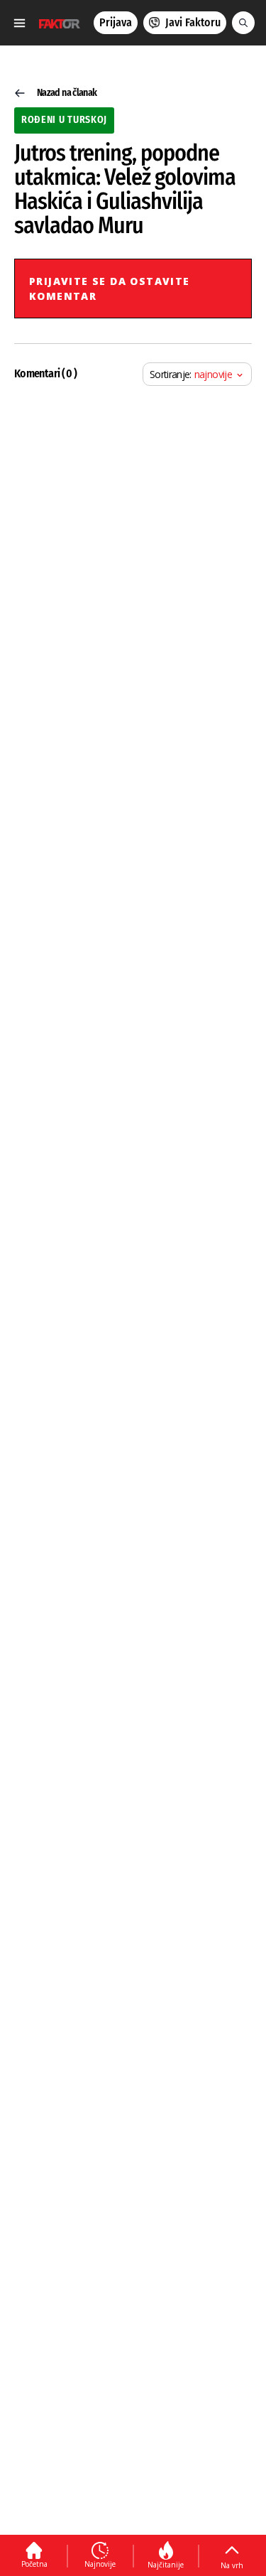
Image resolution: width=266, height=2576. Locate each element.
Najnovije (100, 2564)
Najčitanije (166, 2565)
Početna (34, 2564)
